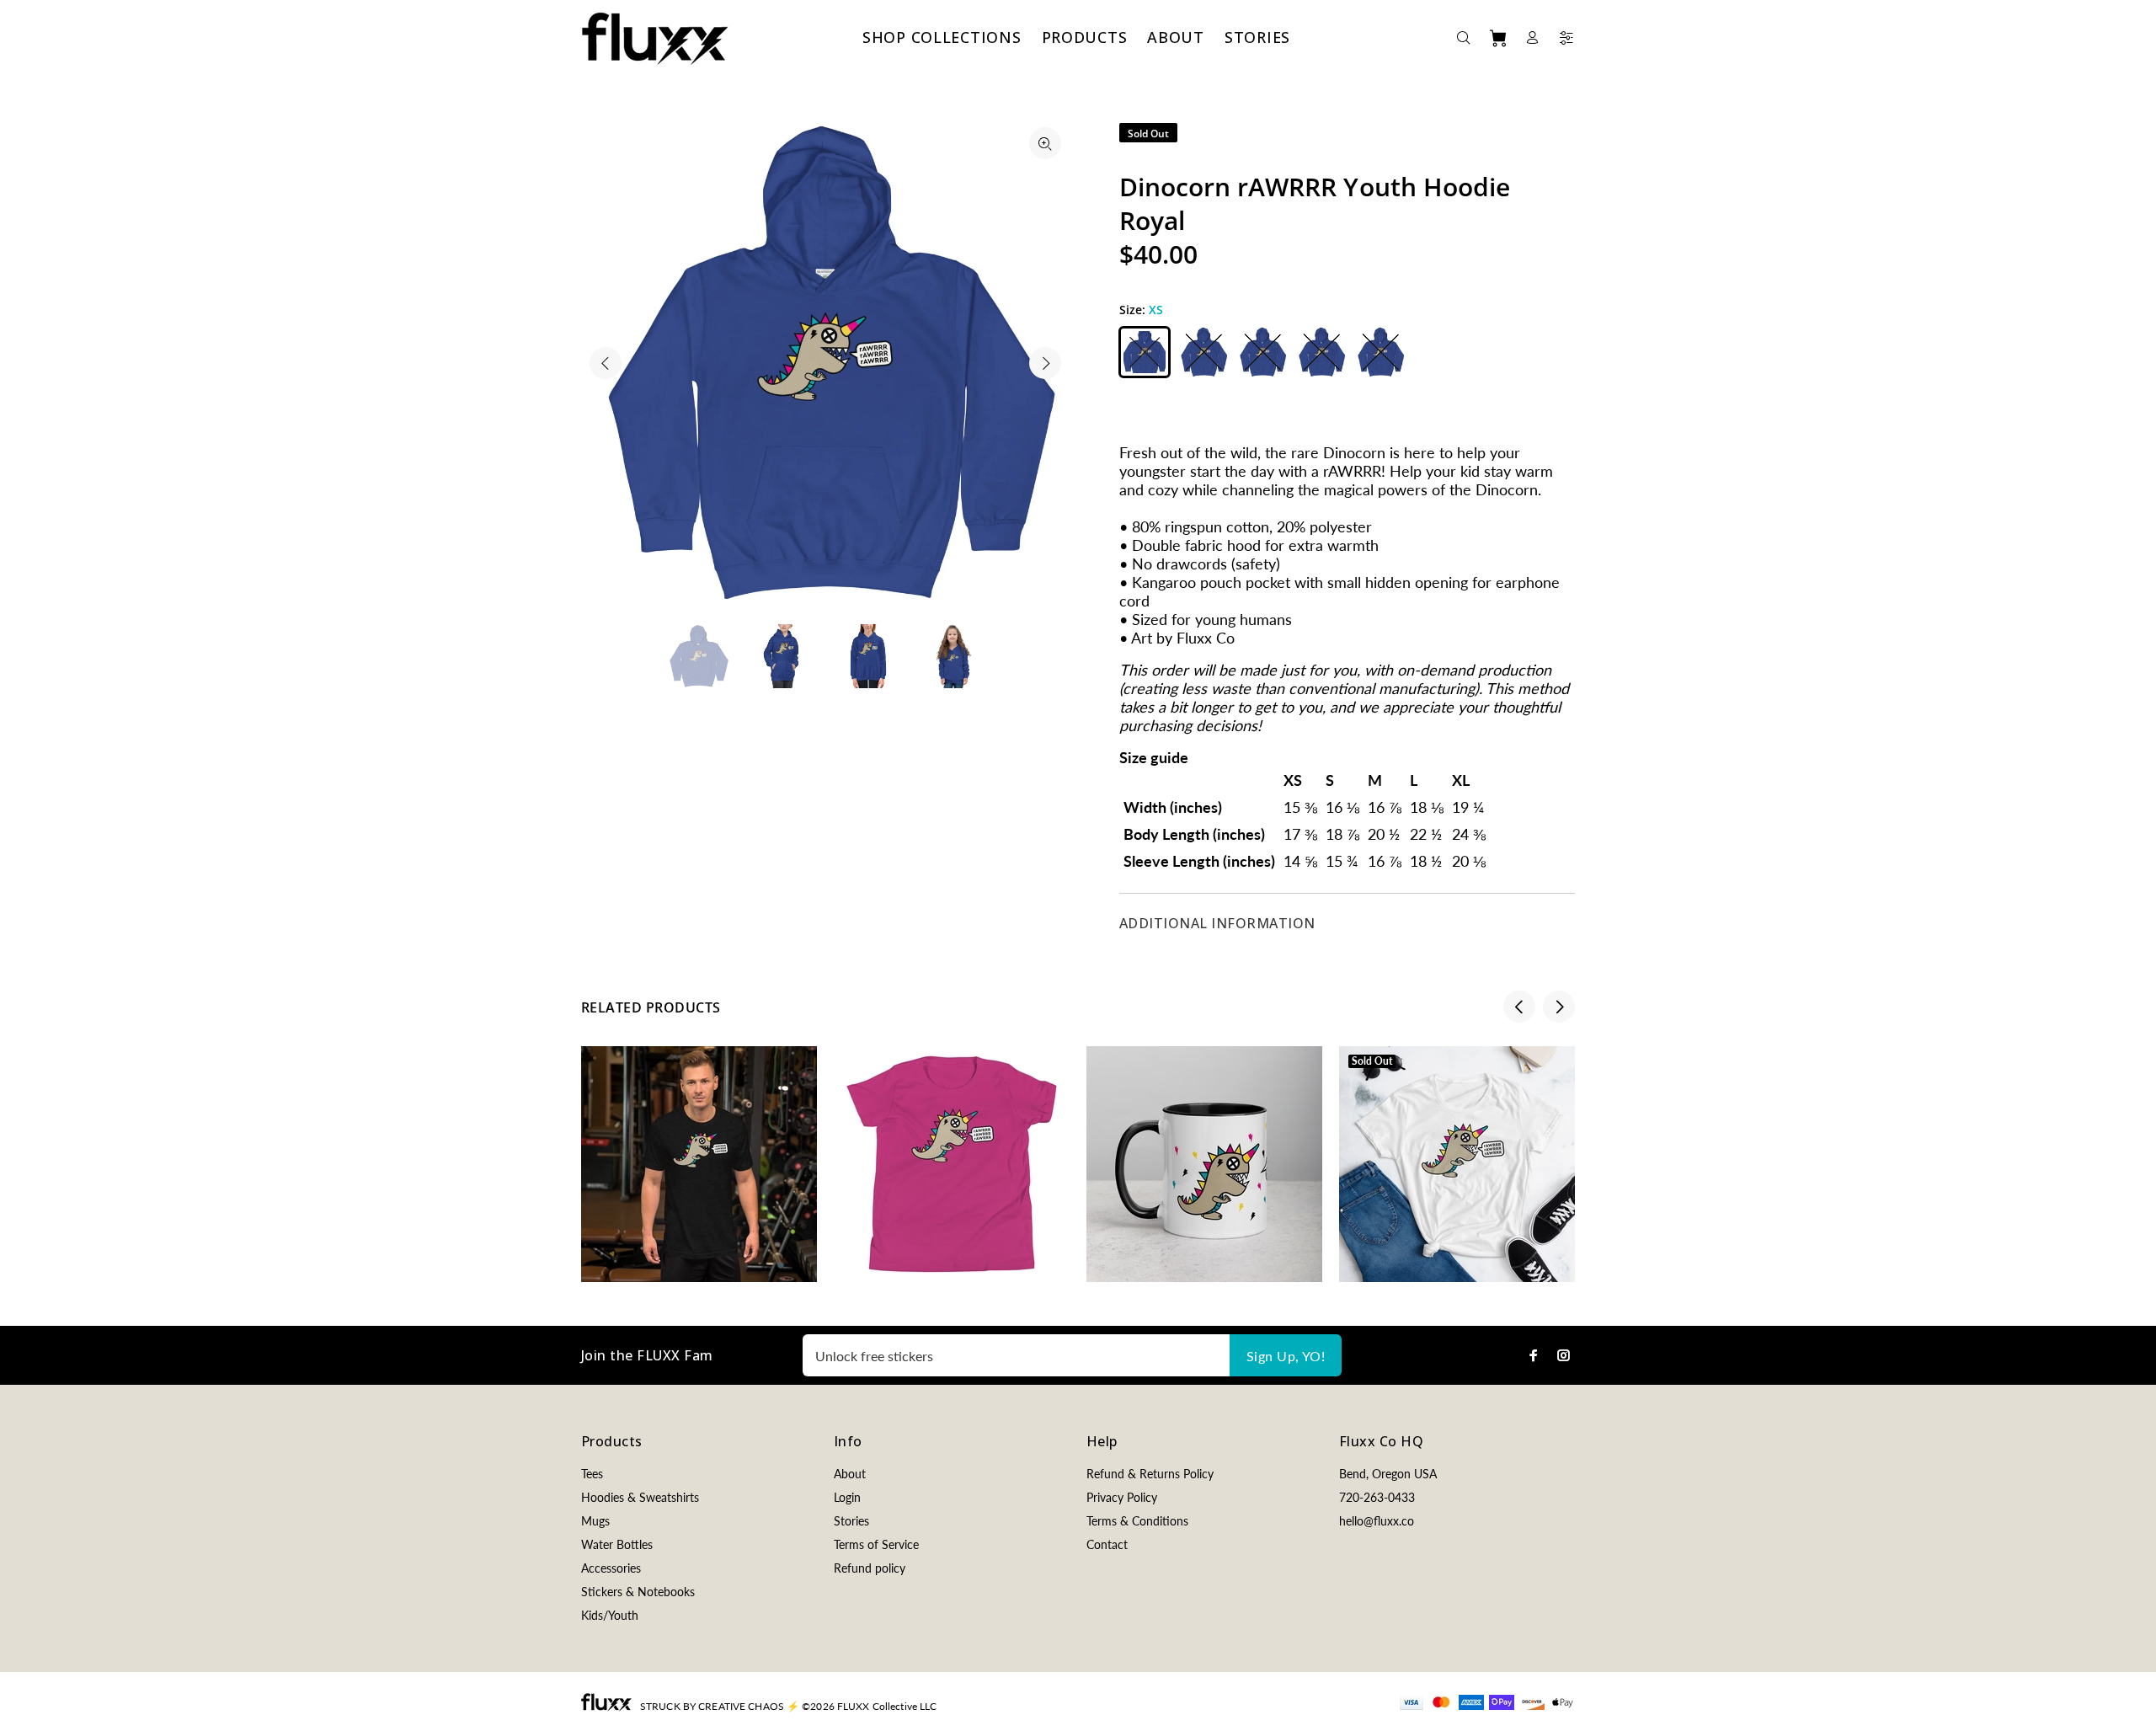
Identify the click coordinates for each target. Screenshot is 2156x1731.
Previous (606, 363)
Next (1045, 363)
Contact (1107, 1544)
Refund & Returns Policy (1150, 1474)
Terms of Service (876, 1544)
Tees (592, 1474)
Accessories (611, 1568)
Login (847, 1497)
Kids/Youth (610, 1615)
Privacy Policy (1122, 1497)
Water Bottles (617, 1544)
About (850, 1474)
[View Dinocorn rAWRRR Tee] (699, 1164)
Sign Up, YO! (1286, 1356)
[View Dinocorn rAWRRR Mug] (1204, 1164)
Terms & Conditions (1137, 1521)
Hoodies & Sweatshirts (640, 1497)
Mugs (595, 1521)
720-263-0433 (1377, 1497)
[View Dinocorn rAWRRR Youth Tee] (952, 1164)
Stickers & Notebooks (638, 1592)
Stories (851, 1521)
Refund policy (870, 1568)
